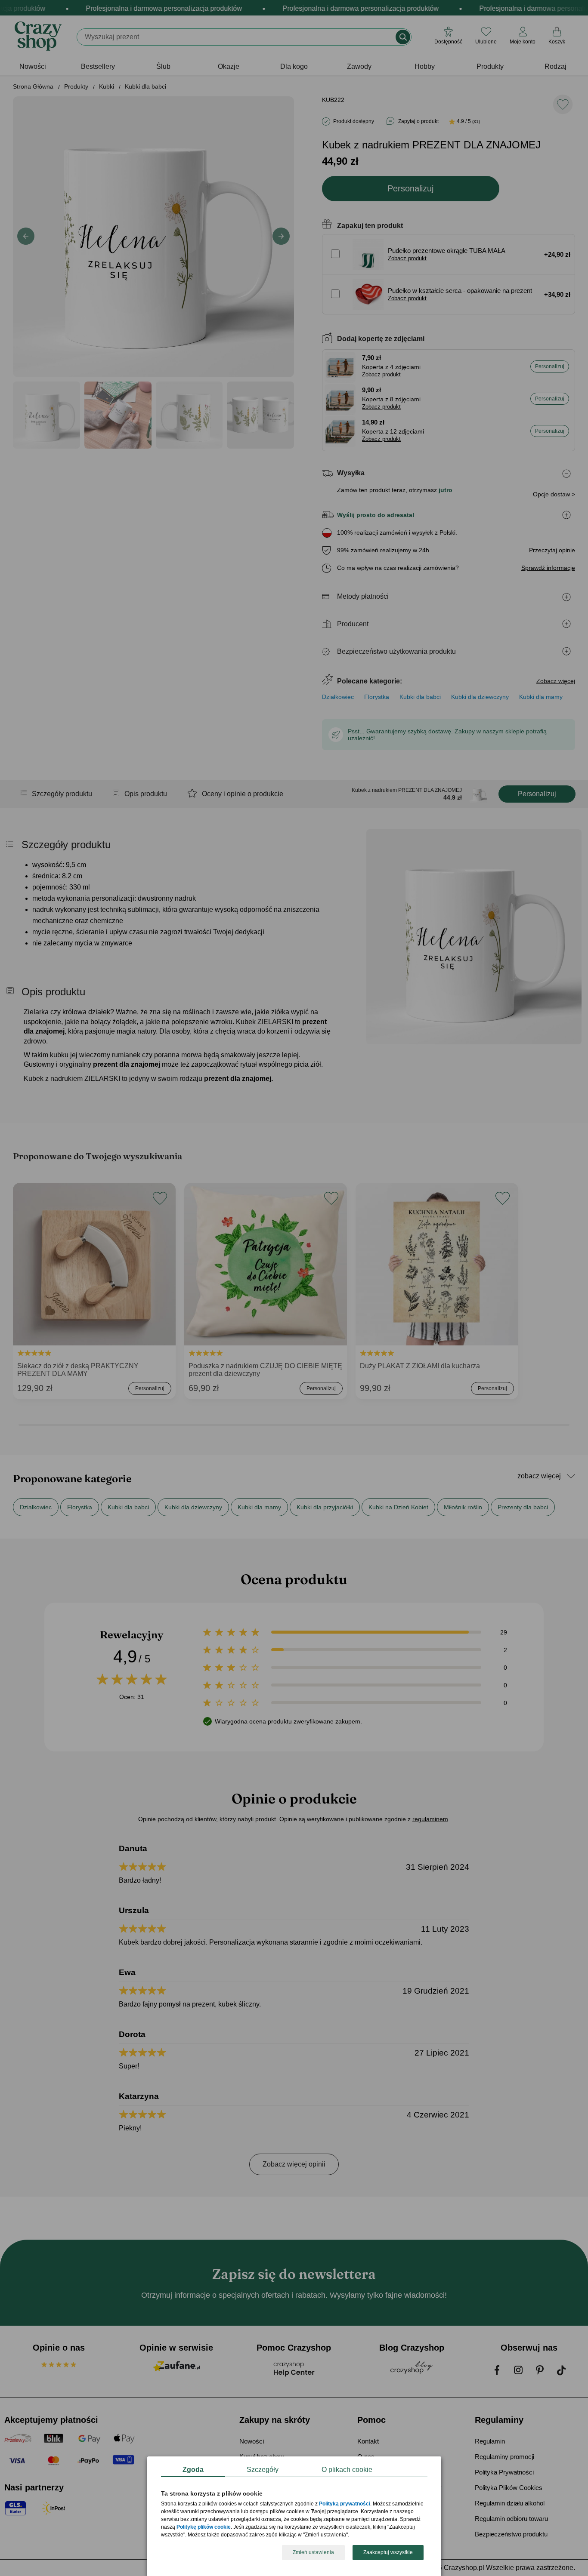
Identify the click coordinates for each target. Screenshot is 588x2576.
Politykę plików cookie (204, 2527)
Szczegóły (263, 2470)
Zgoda (193, 2470)
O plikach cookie (347, 2470)
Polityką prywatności (345, 2504)
